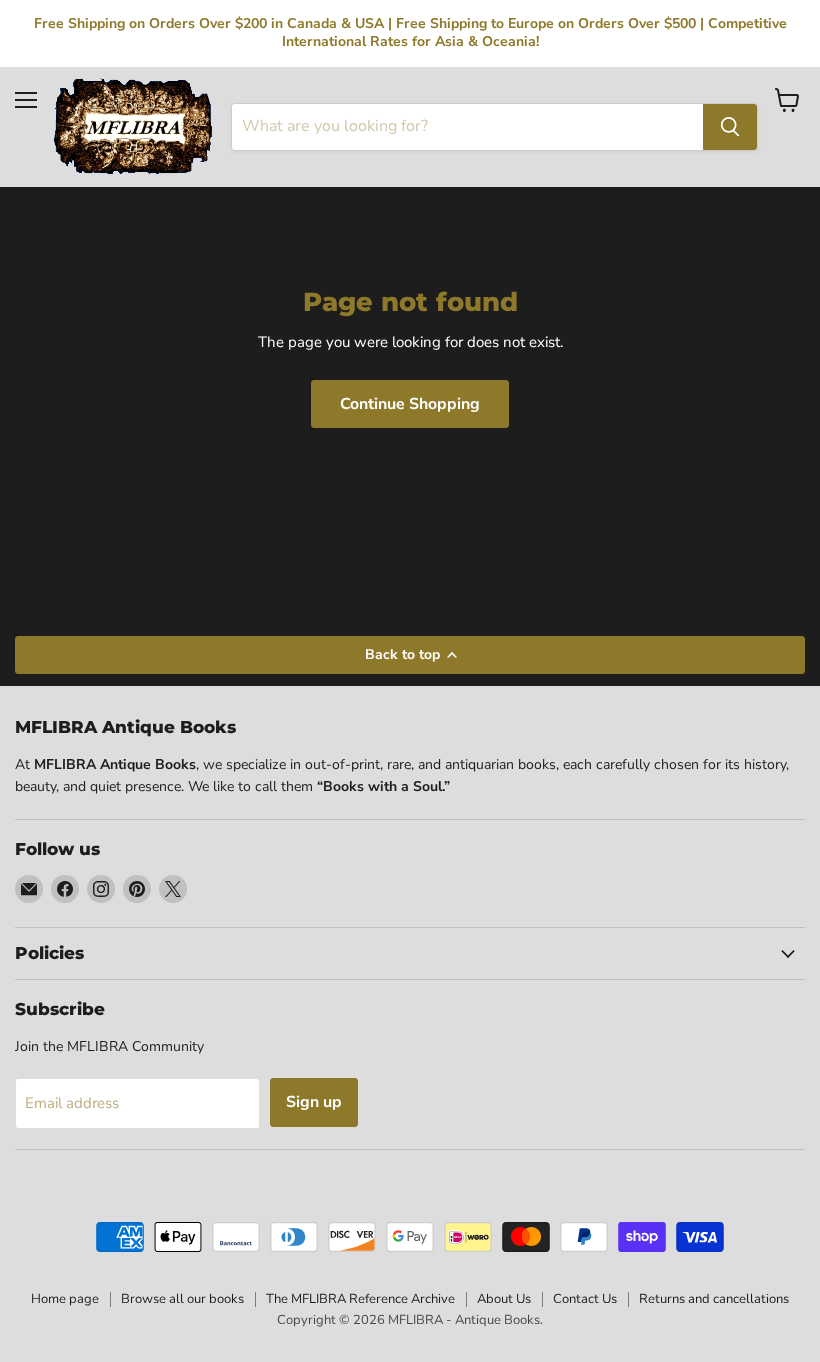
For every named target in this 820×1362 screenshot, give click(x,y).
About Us (504, 1299)
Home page (65, 1299)
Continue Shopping (410, 404)
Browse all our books (182, 1299)
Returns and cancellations (714, 1299)
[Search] (730, 127)
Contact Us (585, 1299)
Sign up (314, 1102)
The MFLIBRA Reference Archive (360, 1299)
